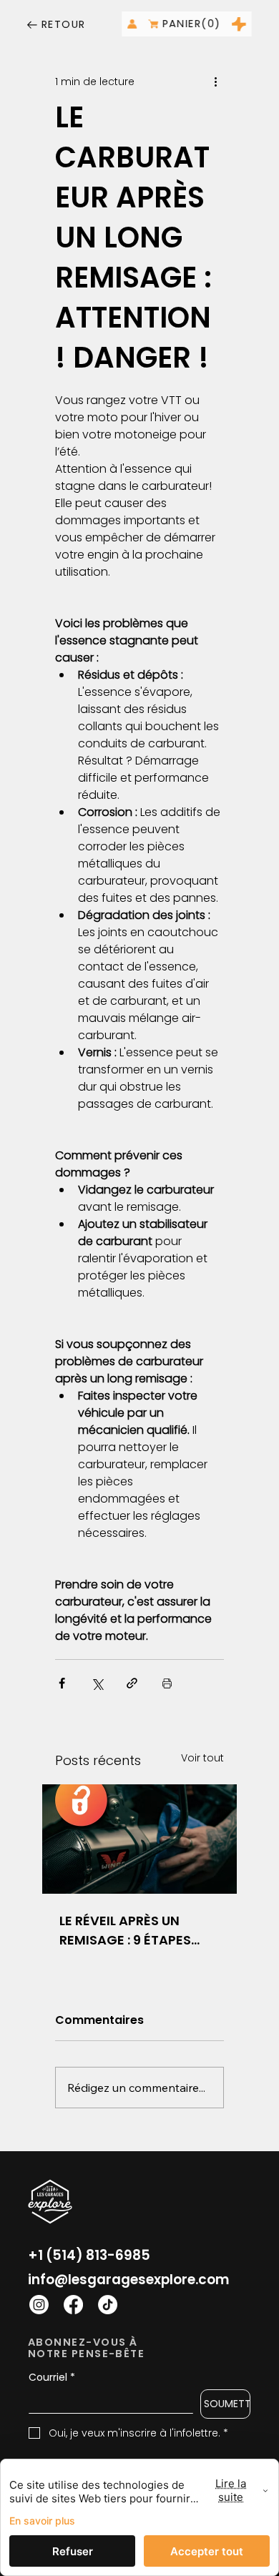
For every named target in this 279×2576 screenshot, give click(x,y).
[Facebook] (73, 2305)
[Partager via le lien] (132, 1683)
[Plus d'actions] (215, 82)
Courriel (52, 2378)
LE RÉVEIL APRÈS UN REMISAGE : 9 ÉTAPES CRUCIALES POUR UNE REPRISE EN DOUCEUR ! (130, 1931)
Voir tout (202, 1758)
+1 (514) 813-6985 (89, 2255)
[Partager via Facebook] (62, 1683)
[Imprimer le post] (167, 1683)
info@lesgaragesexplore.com (129, 2280)
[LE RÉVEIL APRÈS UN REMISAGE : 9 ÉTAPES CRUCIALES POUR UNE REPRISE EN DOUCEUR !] (139, 1839)
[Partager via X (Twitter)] (97, 1683)
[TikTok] (108, 2305)
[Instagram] (39, 2305)
